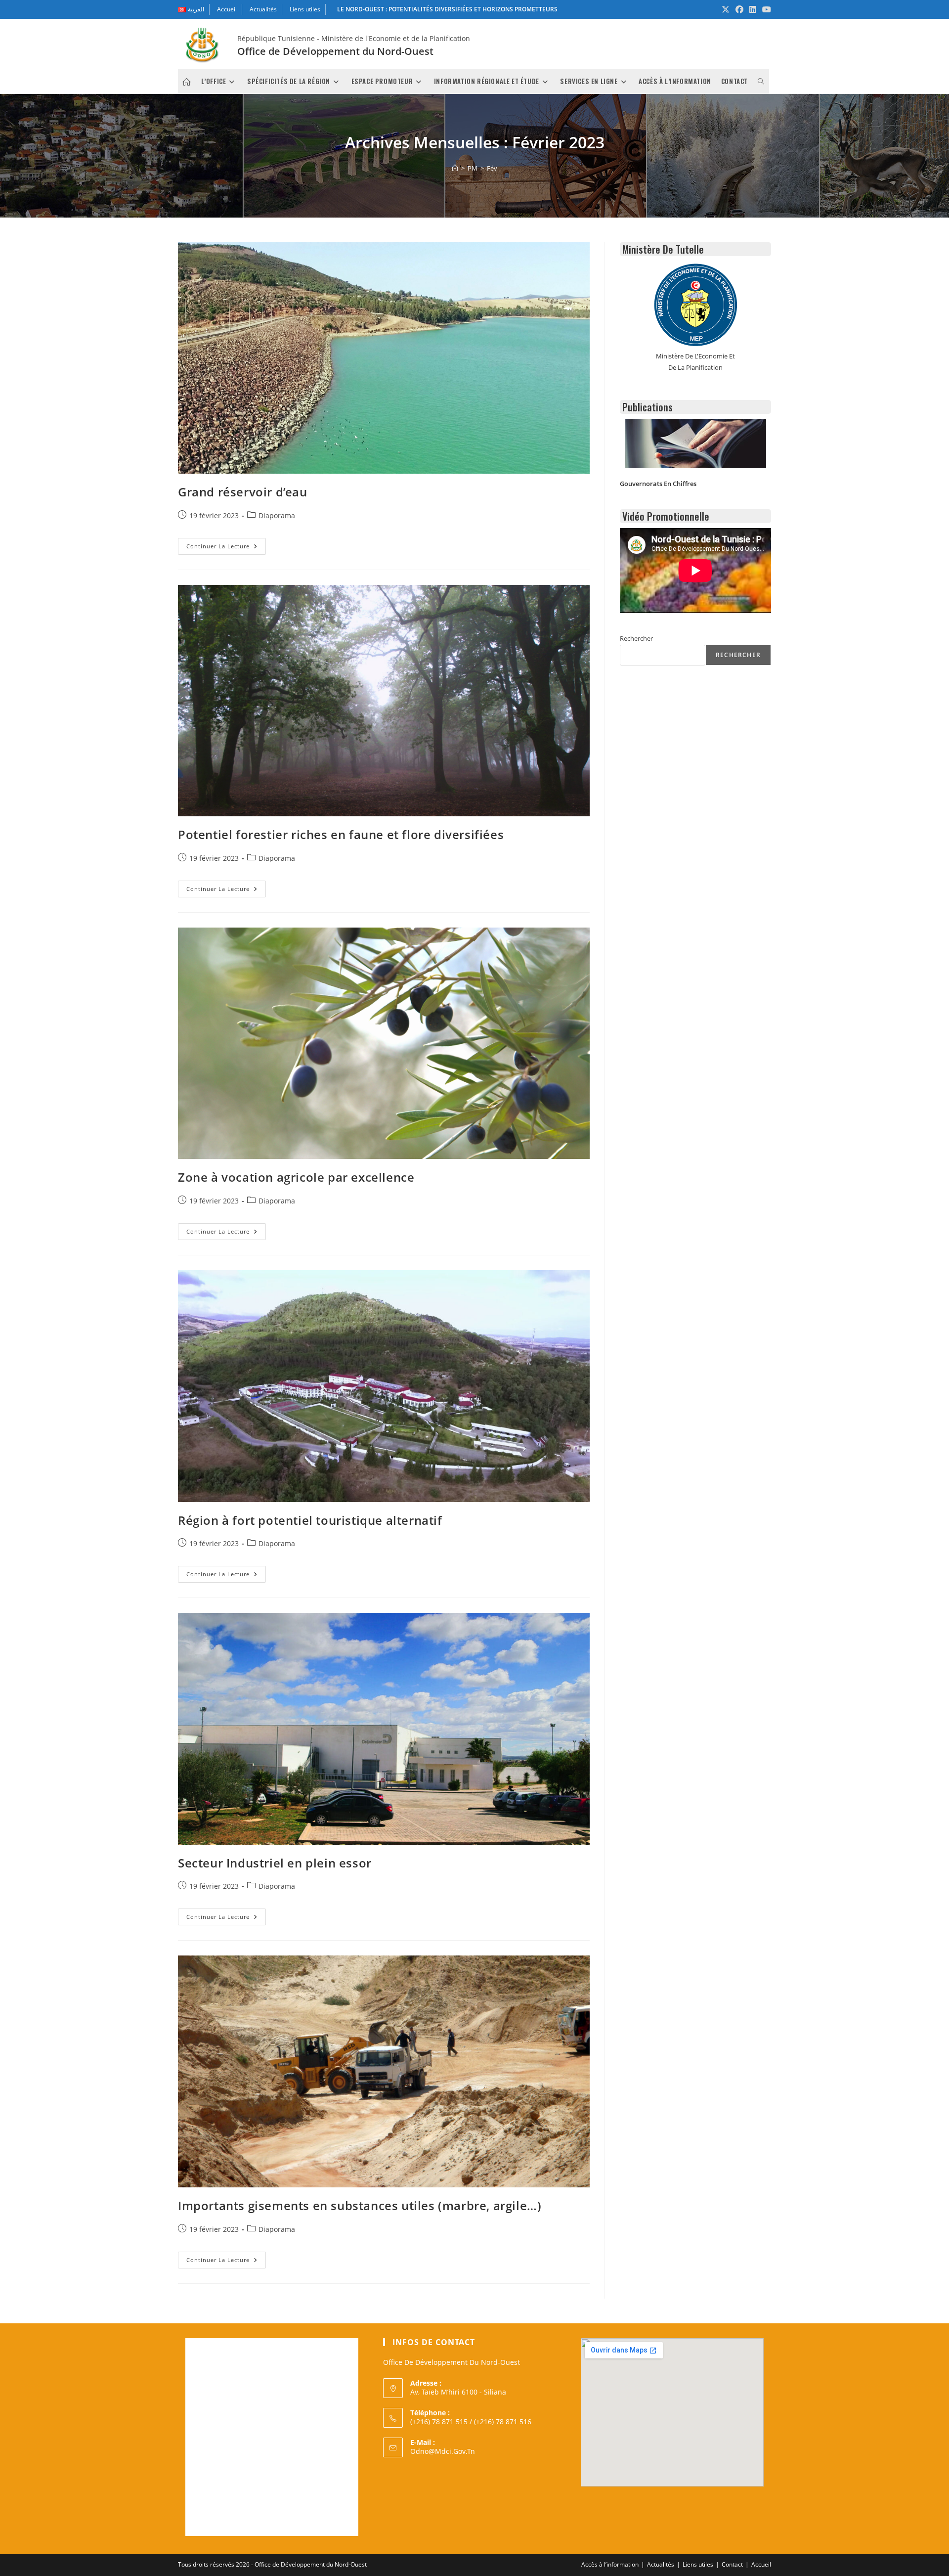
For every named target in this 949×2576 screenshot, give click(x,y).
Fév (492, 168)
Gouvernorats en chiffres (658, 484)
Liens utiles (305, 9)
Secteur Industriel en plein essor (275, 1863)
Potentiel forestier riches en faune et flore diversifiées (341, 834)
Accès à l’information (610, 2564)
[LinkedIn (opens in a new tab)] (753, 9)
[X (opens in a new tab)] (726, 9)
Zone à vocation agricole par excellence (296, 1177)
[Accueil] (455, 168)
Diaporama (277, 515)
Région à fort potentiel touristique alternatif (310, 1520)
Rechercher (636, 638)
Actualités (263, 9)
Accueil (227, 9)
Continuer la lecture (226, 548)
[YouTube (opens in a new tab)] (765, 9)
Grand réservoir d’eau (243, 492)
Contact (732, 2564)
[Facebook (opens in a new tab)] (739, 9)
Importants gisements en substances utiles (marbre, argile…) (360, 2205)
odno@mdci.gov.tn (443, 2451)
